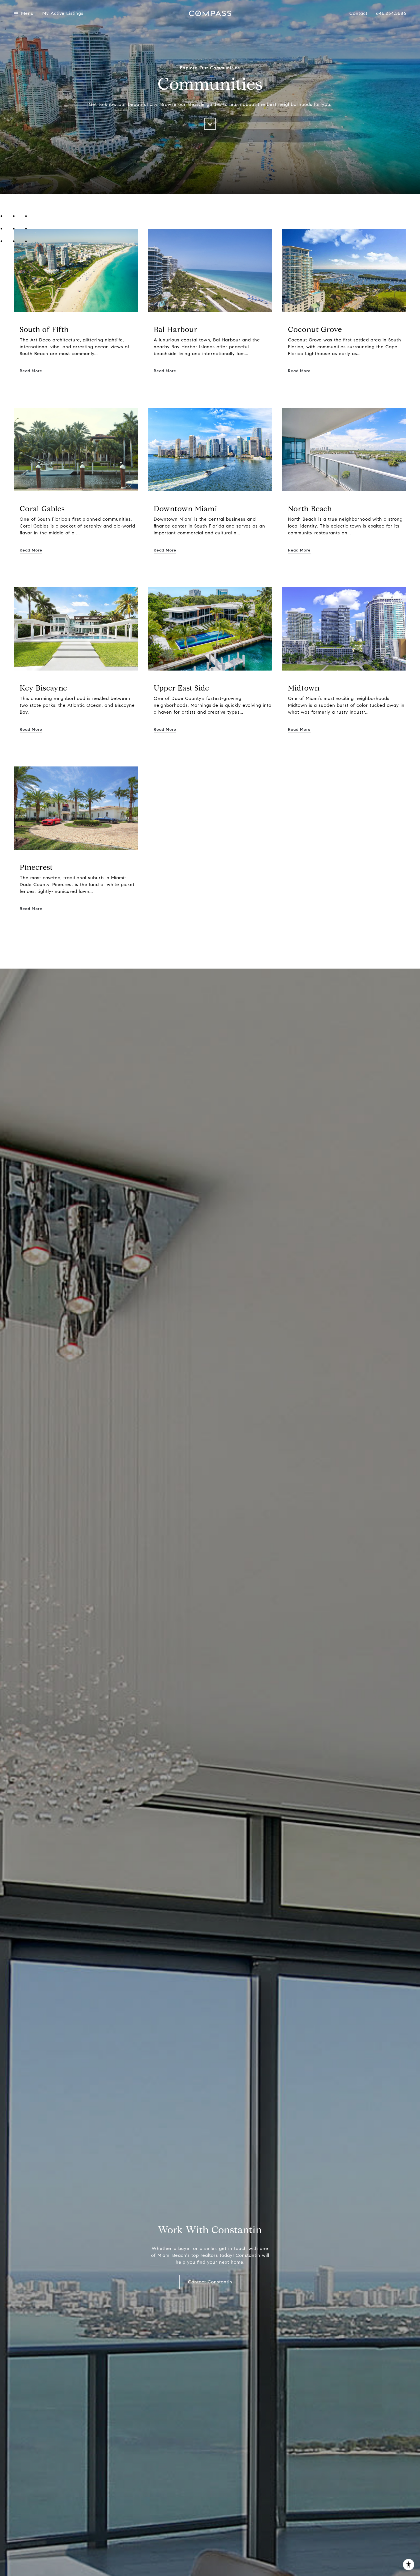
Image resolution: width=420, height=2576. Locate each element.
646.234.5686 (391, 13)
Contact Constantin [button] (210, 2282)
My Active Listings (63, 14)
